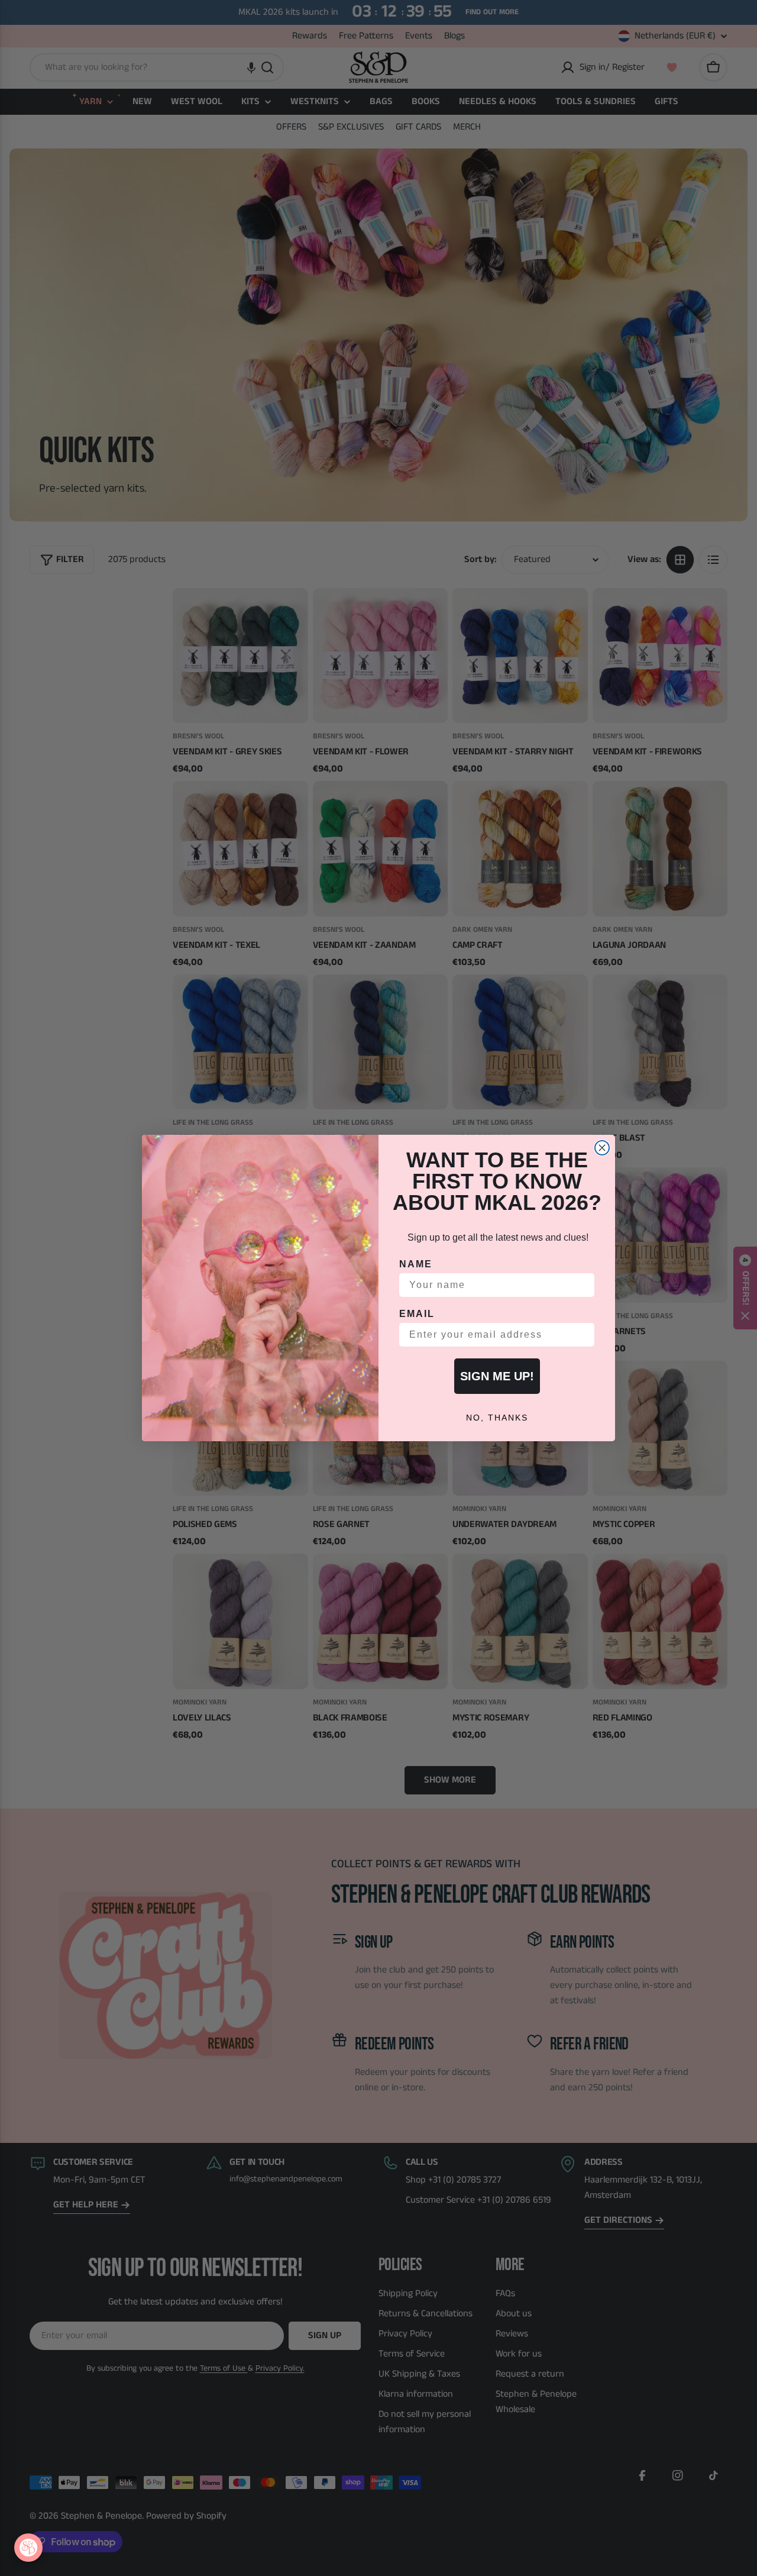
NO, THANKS (497, 1418)
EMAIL (417, 1314)
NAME (416, 1264)
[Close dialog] (602, 1148)
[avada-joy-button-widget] (28, 2548)
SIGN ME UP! (497, 1376)
